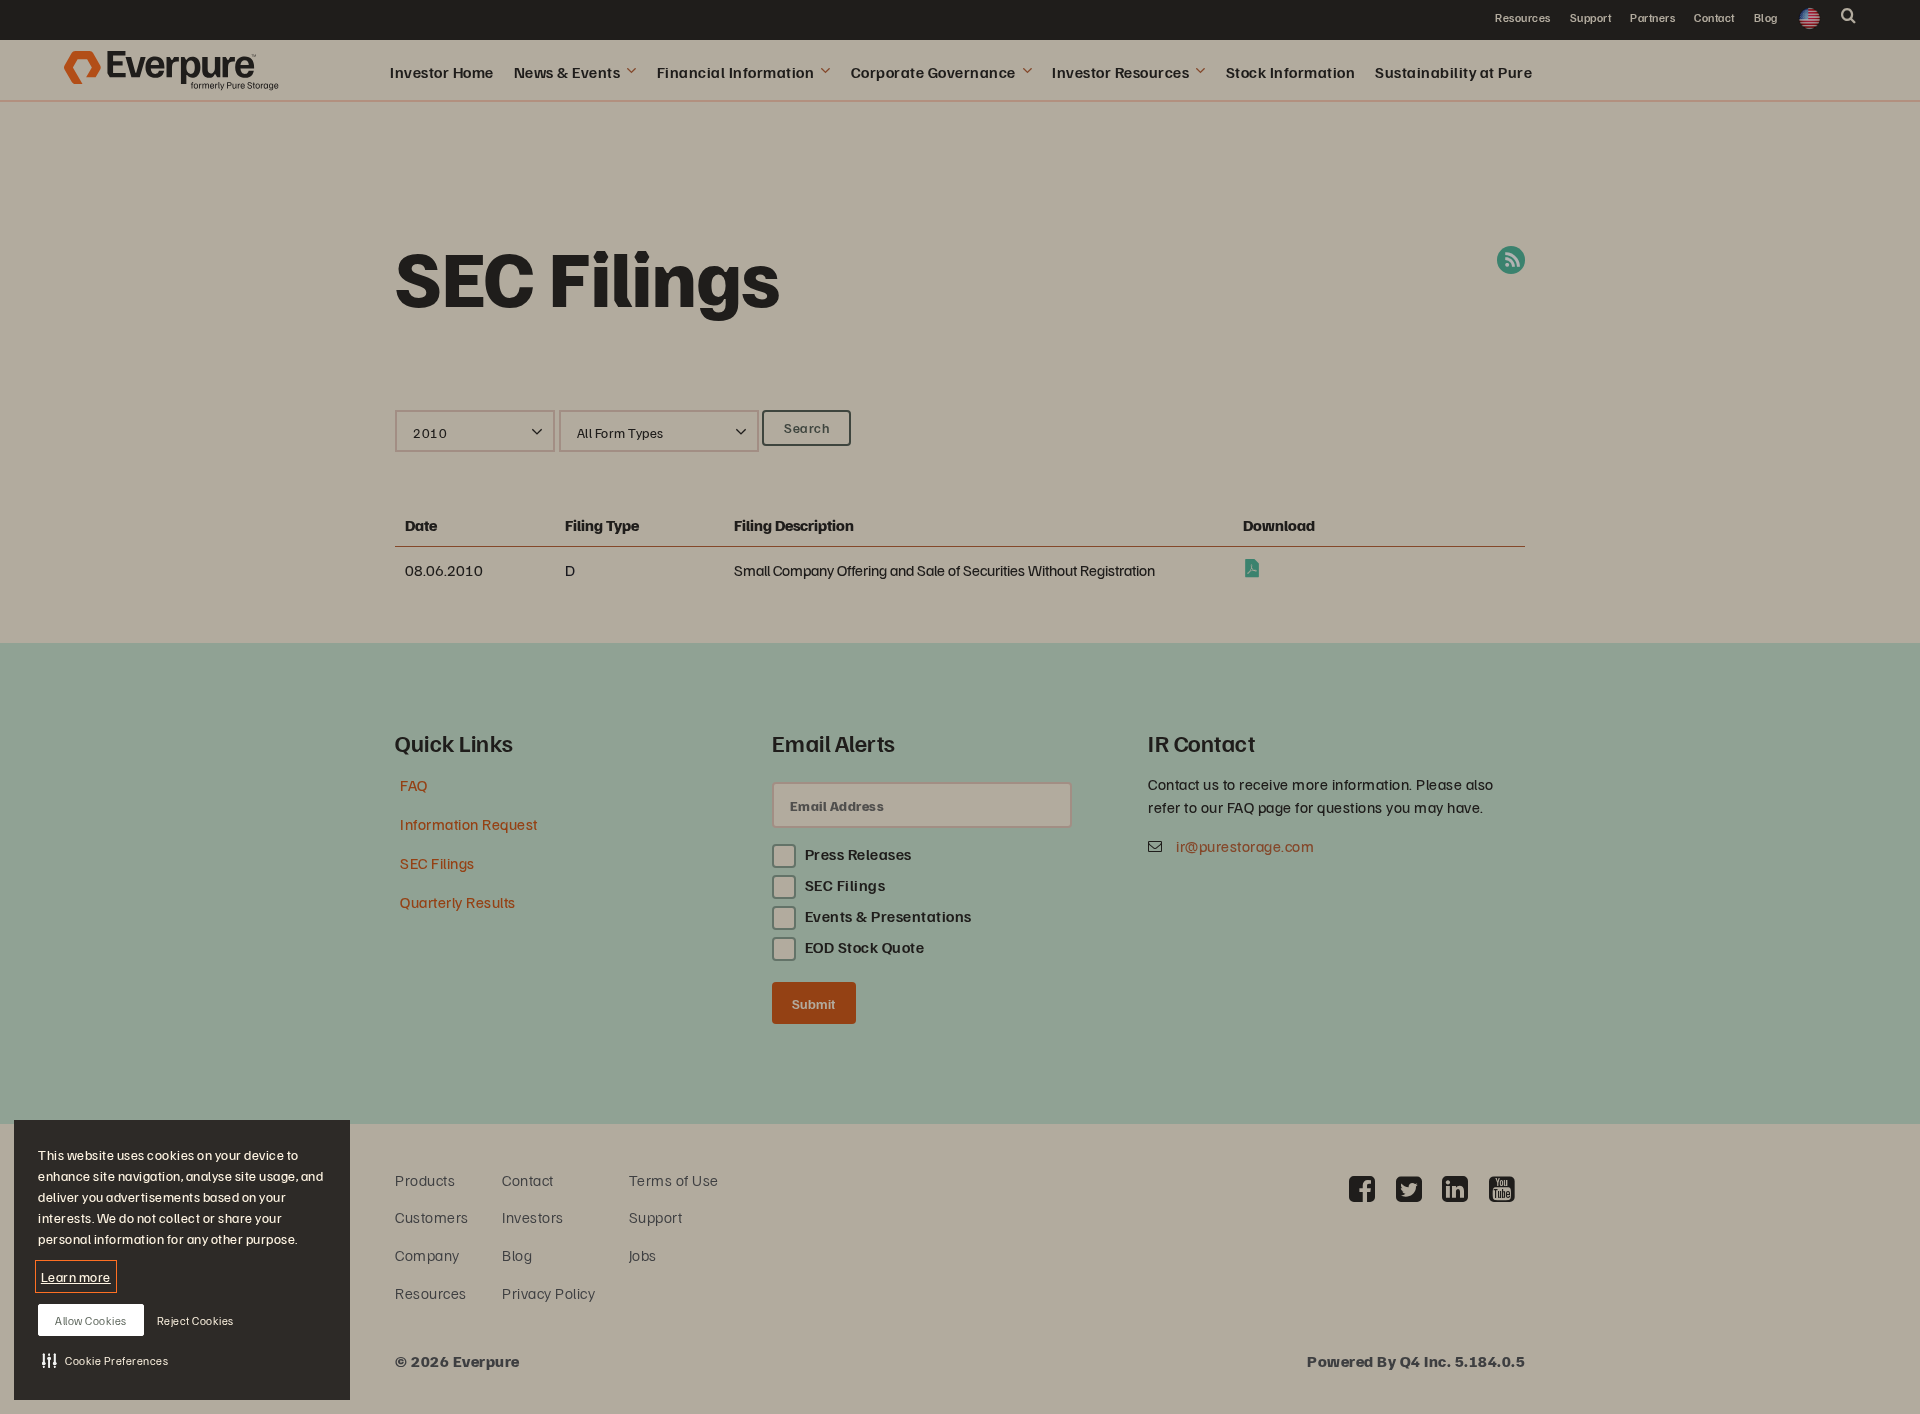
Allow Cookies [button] (91, 1320)
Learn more (76, 1276)
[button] (105, 1360)
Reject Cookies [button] (195, 1320)
